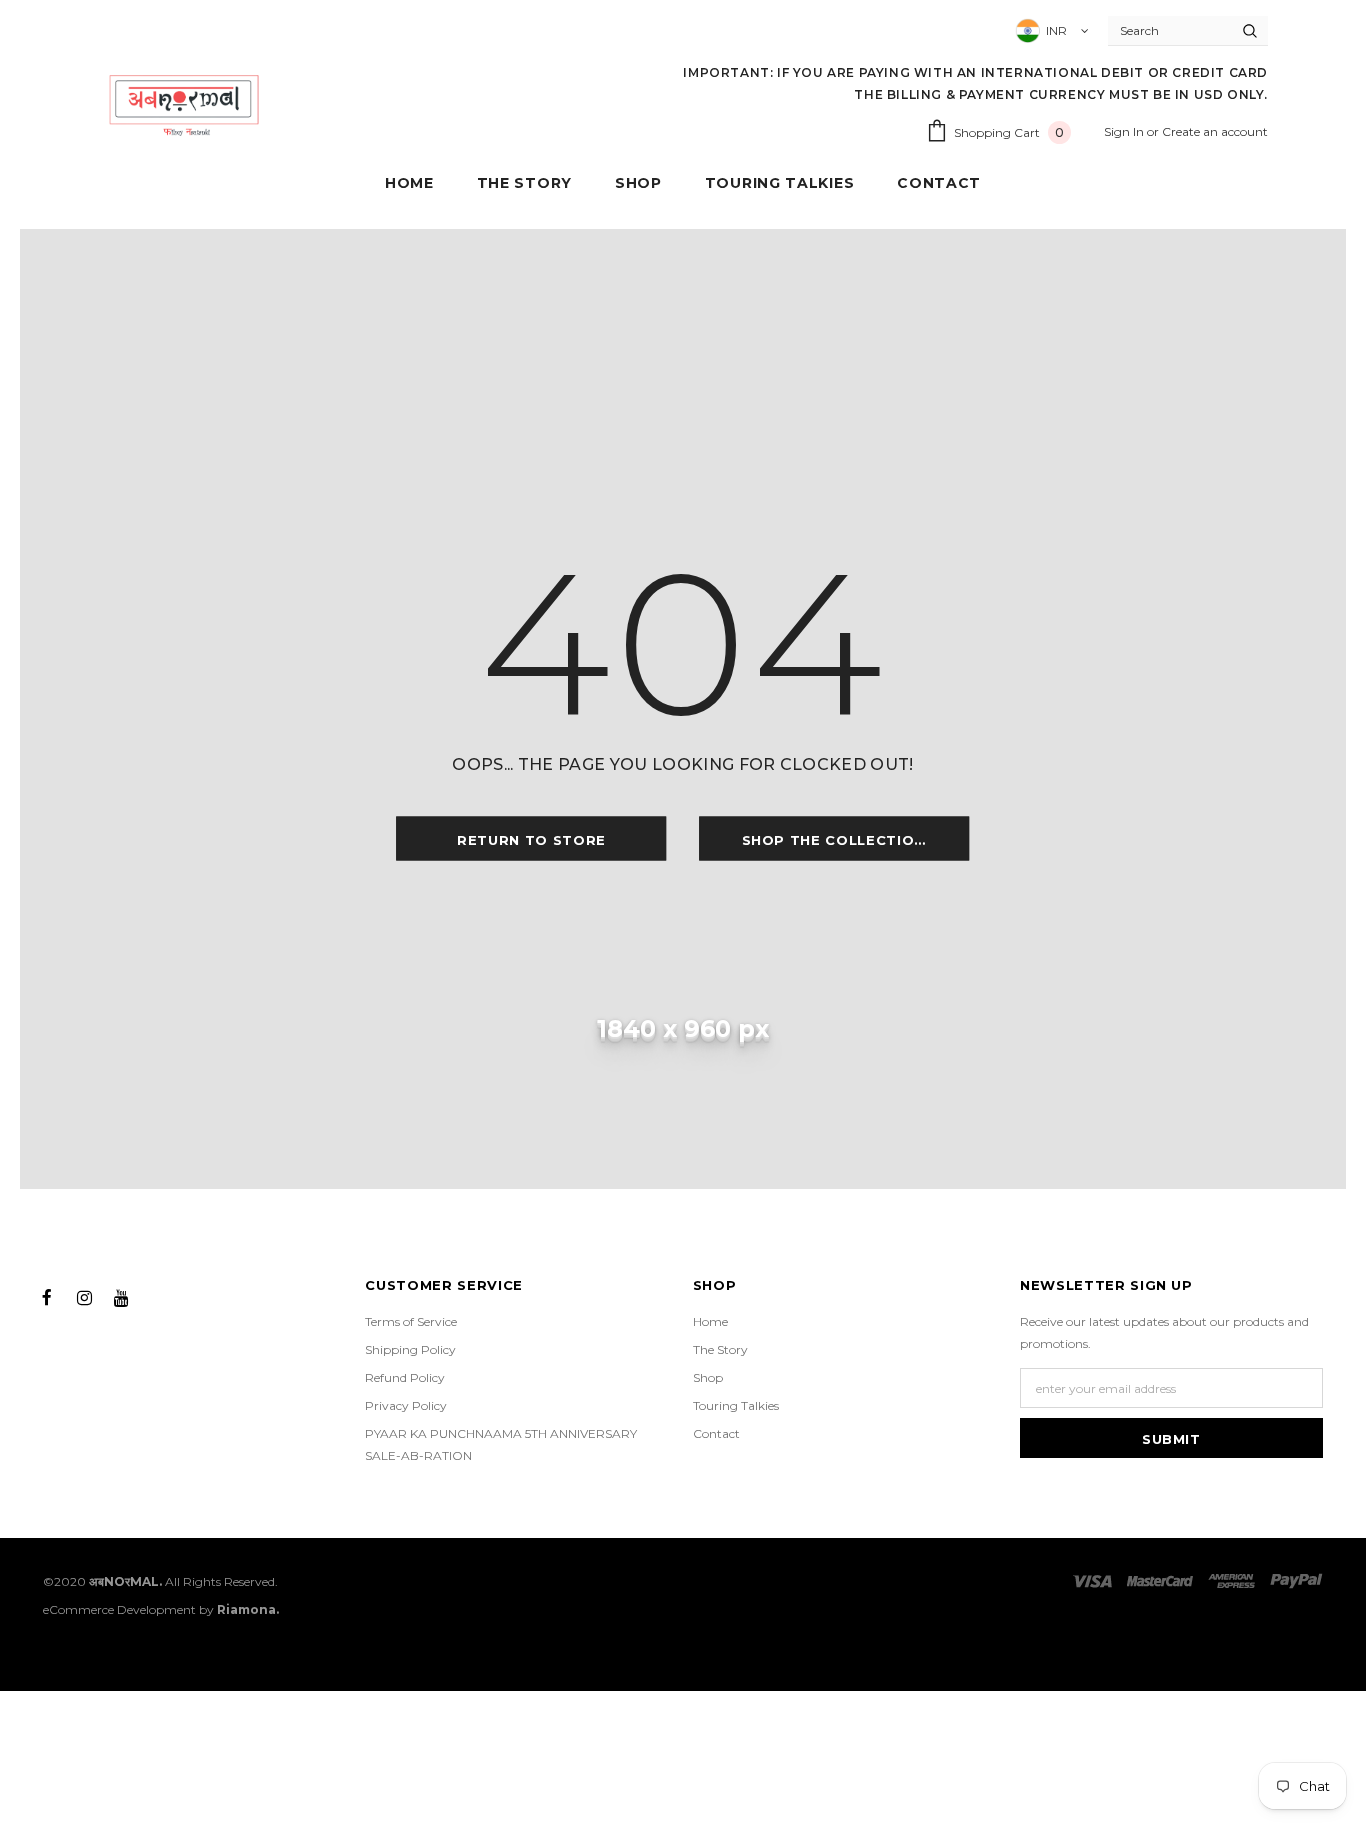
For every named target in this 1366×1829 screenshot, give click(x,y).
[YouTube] (121, 1296)
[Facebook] (47, 1296)
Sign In (1125, 131)
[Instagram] (84, 1296)
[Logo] (184, 104)
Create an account (1215, 131)
